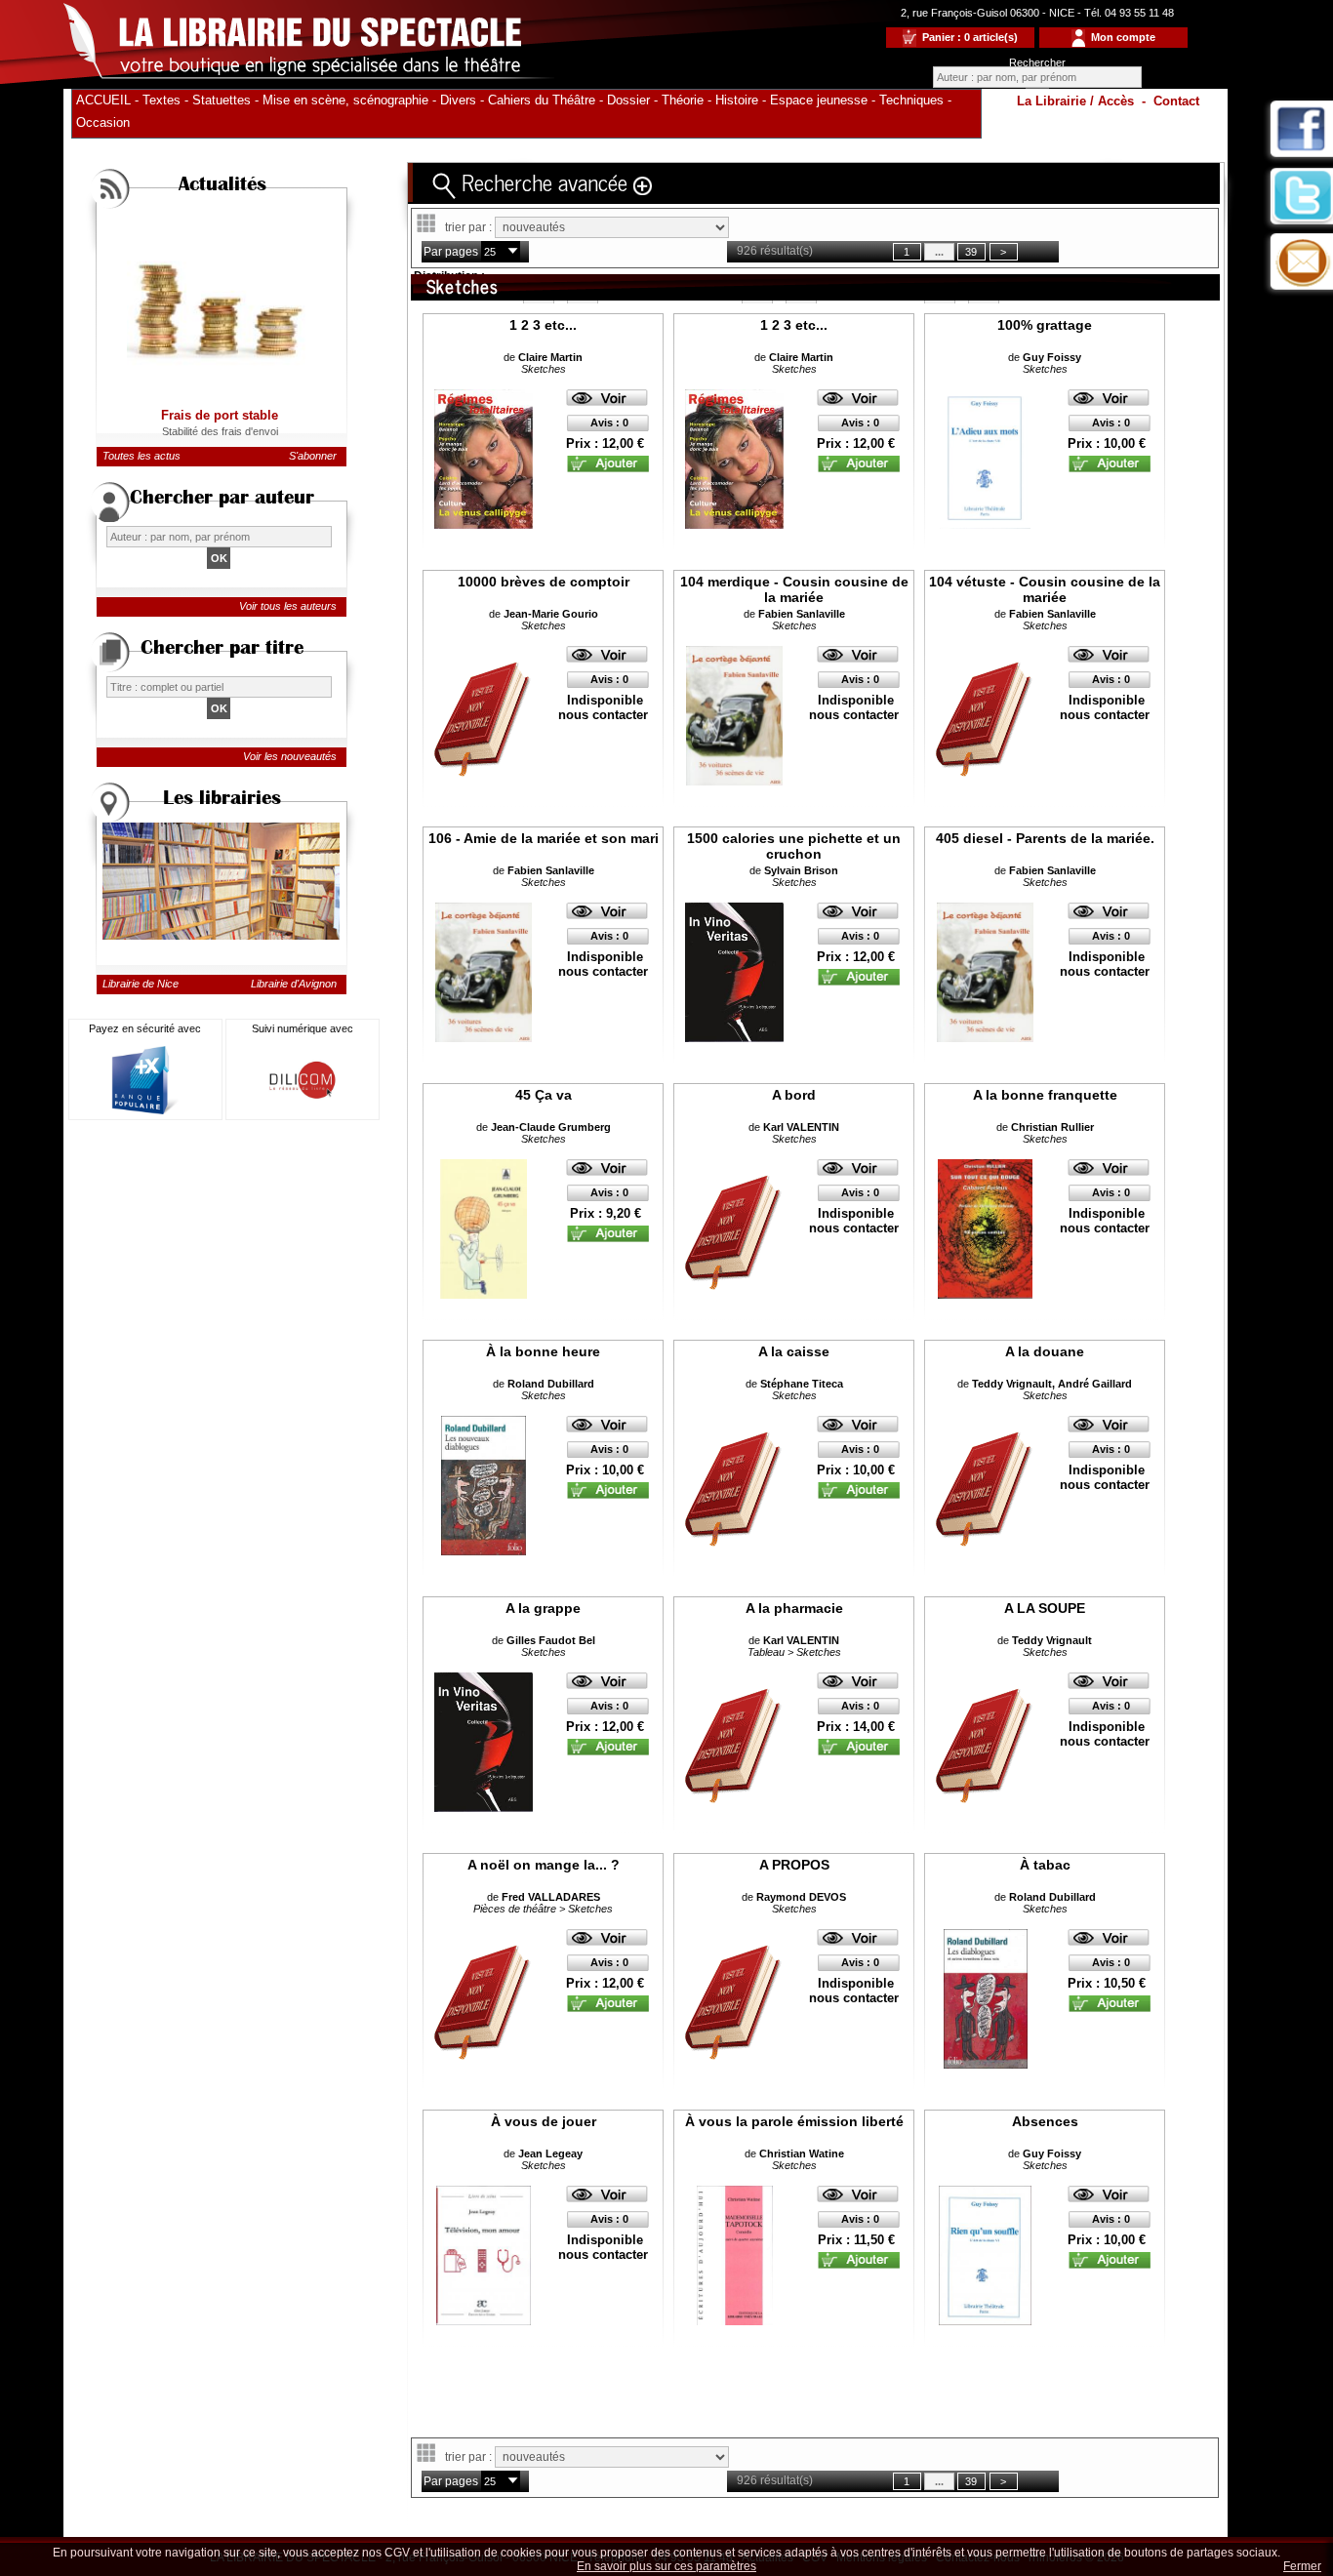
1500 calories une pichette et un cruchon (794, 846)
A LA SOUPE (1045, 1608)
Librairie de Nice (141, 984)
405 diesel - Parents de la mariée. (1045, 838)
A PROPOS (794, 1865)
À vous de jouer (544, 2121)
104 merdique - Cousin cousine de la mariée (794, 589)
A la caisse (794, 1351)
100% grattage (1045, 325)
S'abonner (313, 456)
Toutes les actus (141, 456)
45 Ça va (544, 1095)
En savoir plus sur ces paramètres (666, 2566)
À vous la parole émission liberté (794, 2121)
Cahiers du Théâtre (542, 100)
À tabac (1045, 1865)
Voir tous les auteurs (288, 606)
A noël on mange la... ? (544, 1865)
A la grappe (543, 1608)
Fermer (1302, 2566)
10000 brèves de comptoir (544, 582)
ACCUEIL (103, 100)
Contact (1176, 101)
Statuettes (222, 100)
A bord (794, 1095)
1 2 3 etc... (543, 325)
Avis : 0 (609, 423)
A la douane (1045, 1351)
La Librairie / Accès (1075, 101)
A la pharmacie (794, 1608)
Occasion (103, 122)
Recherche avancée (545, 181)
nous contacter (603, 715)
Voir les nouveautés (290, 756)
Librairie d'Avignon (294, 984)
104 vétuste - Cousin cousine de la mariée (1045, 589)
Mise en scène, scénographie (345, 100)
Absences (1045, 2121)
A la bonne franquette (1045, 1095)
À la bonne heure (543, 1351)
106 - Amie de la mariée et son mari (544, 838)
